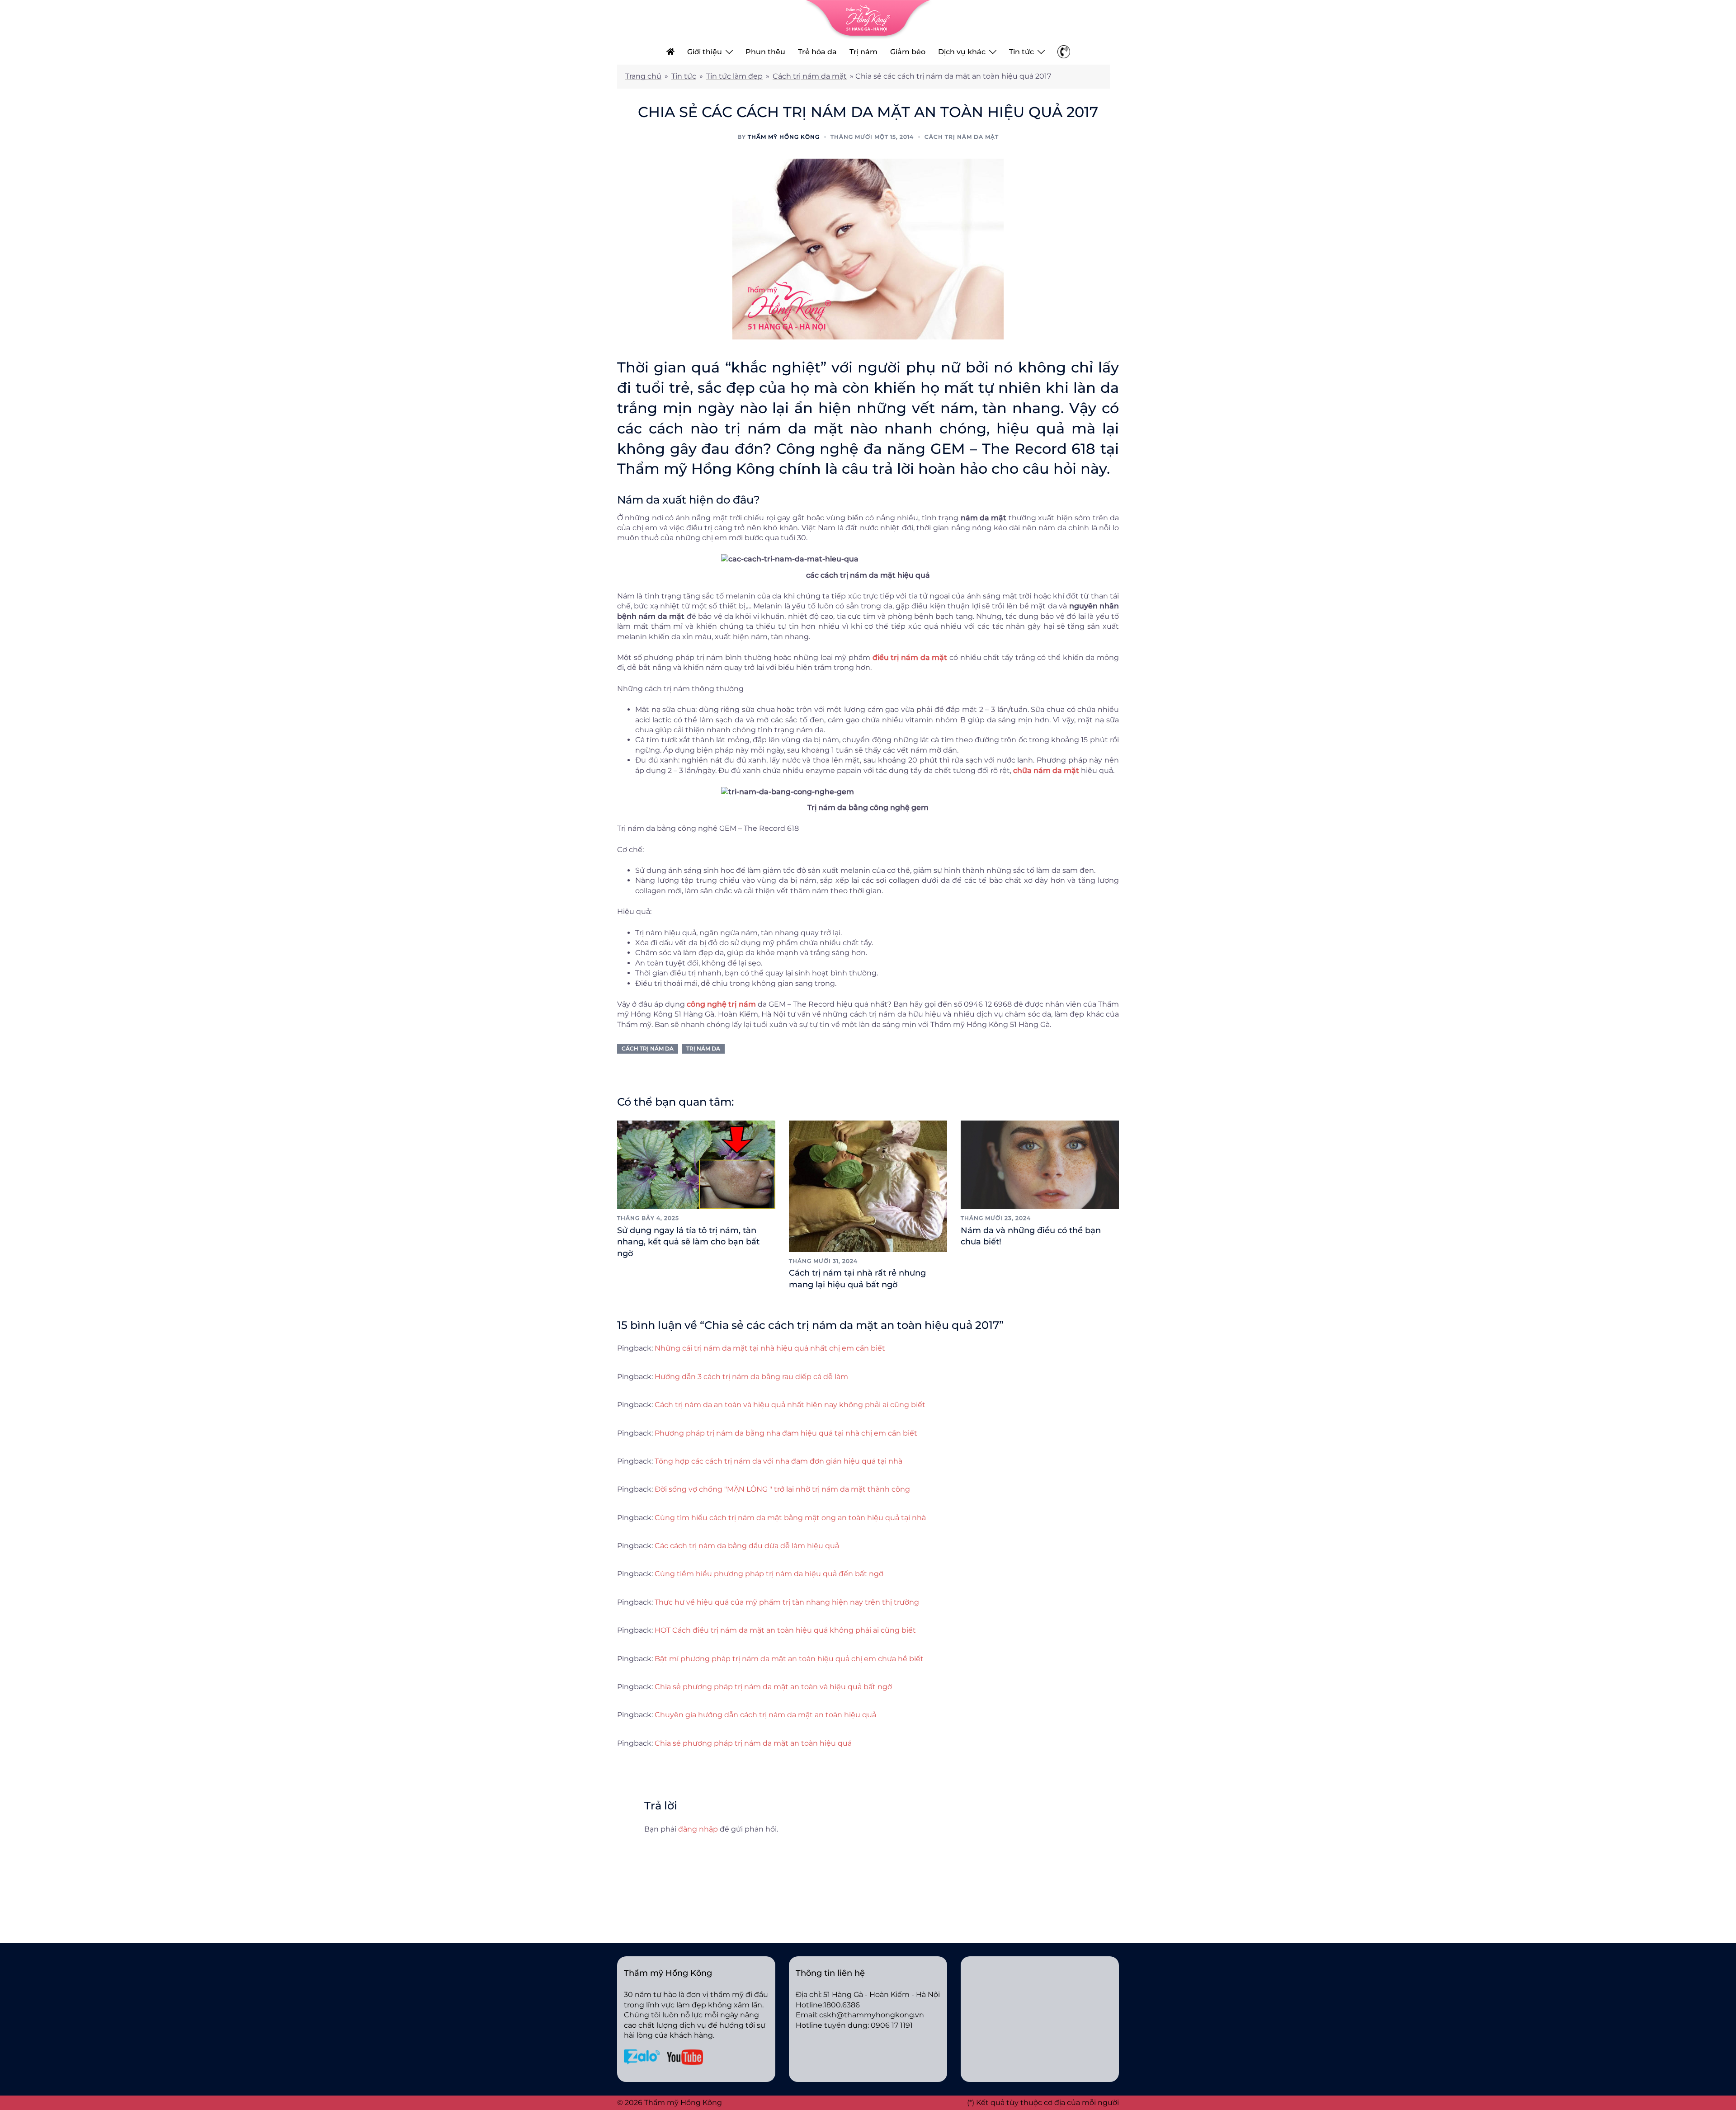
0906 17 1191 (892, 2025)
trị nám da (703, 1048)
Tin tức (1021, 52)
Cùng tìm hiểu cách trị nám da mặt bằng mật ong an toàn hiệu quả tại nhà (790, 1518)
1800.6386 (842, 2005)
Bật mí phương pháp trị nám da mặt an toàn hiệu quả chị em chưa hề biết (789, 1659)
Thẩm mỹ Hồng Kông (784, 137)
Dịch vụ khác (962, 52)
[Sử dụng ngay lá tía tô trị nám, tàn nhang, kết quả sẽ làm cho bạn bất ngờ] (696, 1164)
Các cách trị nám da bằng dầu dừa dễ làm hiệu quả (747, 1546)
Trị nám (863, 52)
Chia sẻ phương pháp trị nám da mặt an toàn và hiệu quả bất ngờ (773, 1687)
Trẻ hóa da (817, 52)
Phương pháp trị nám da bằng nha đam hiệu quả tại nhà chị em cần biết (786, 1433)
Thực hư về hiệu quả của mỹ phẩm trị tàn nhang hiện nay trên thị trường (787, 1602)
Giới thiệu (705, 52)
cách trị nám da (648, 1048)
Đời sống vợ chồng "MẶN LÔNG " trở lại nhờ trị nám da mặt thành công (782, 1489)
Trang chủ (643, 76)
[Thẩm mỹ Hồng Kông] (868, 19)
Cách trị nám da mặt (810, 76)
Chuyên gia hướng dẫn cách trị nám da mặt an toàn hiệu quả (765, 1715)
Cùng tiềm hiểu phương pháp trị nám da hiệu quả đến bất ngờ (769, 1574)
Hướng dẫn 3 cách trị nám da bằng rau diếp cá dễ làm (751, 1377)
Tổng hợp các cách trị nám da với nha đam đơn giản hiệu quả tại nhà (778, 1461)
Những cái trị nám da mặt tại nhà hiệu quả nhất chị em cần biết (770, 1348)
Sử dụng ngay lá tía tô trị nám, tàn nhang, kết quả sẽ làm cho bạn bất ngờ (688, 1242)
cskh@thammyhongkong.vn (872, 2015)
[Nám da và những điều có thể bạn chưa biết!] (1040, 1164)
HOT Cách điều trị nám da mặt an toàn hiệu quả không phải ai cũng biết (785, 1630)
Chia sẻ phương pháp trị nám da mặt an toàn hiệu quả (753, 1743)
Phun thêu (765, 52)
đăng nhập (698, 1829)
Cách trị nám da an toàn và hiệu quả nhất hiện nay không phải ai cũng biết (790, 1405)
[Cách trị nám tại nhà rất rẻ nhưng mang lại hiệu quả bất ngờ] (868, 1185)
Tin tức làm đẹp (734, 76)
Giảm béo (908, 52)
